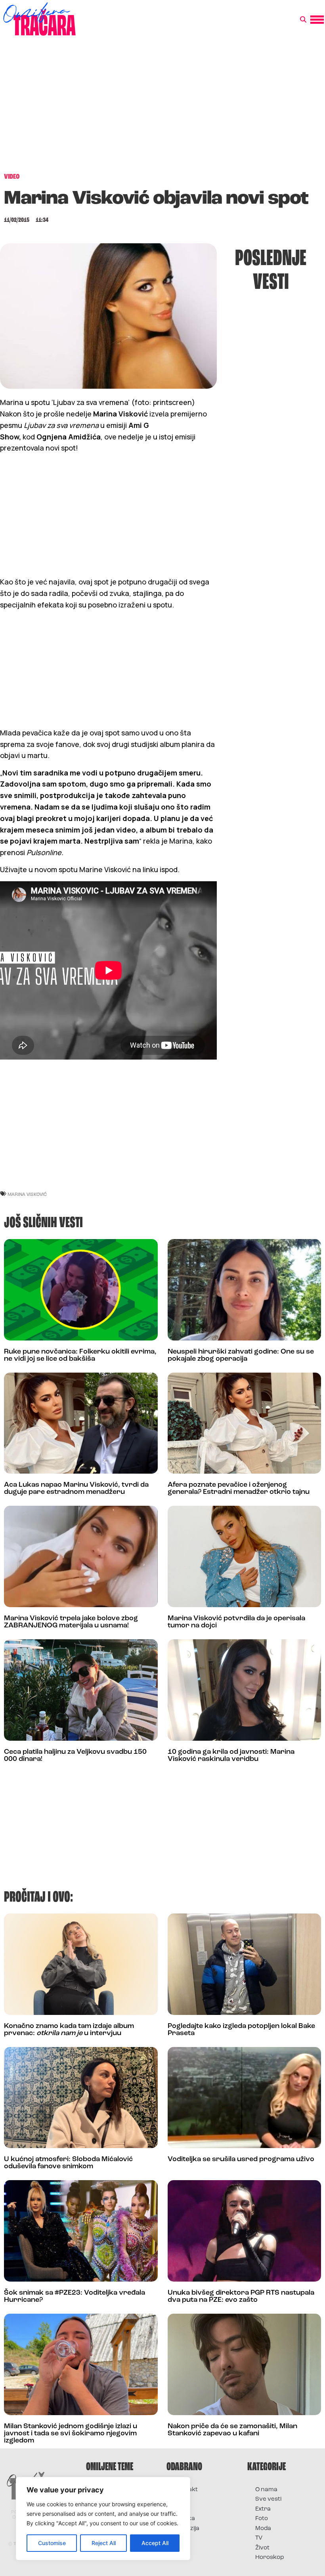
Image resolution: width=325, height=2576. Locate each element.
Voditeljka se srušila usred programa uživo (241, 2160)
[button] (303, 20)
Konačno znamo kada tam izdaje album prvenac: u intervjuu (69, 2030)
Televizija (187, 2529)
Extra (263, 2509)
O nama (266, 2490)
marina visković (27, 1194)
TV (259, 2538)
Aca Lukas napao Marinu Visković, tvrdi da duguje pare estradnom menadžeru (76, 1489)
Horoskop (270, 2558)
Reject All (104, 2543)
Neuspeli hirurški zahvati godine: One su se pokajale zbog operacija (241, 1356)
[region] (103, 2519)
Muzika (185, 2519)
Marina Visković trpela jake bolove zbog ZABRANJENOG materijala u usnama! (71, 1622)
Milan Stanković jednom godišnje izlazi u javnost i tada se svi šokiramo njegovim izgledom (71, 2434)
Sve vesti (268, 2499)
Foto (181, 2509)
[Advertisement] (162, 109)
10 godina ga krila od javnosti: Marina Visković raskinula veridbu (231, 1756)
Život (262, 2548)
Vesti (181, 2538)
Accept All (155, 2543)
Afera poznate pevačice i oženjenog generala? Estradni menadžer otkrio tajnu (239, 1489)
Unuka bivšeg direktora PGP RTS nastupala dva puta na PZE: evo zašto (241, 2297)
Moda (263, 2529)
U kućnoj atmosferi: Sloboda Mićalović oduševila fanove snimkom (68, 2163)
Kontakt (186, 2490)
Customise (52, 2543)
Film (180, 2499)
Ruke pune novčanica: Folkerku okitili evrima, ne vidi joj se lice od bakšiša (80, 1356)
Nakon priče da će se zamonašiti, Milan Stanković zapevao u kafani (232, 2430)
